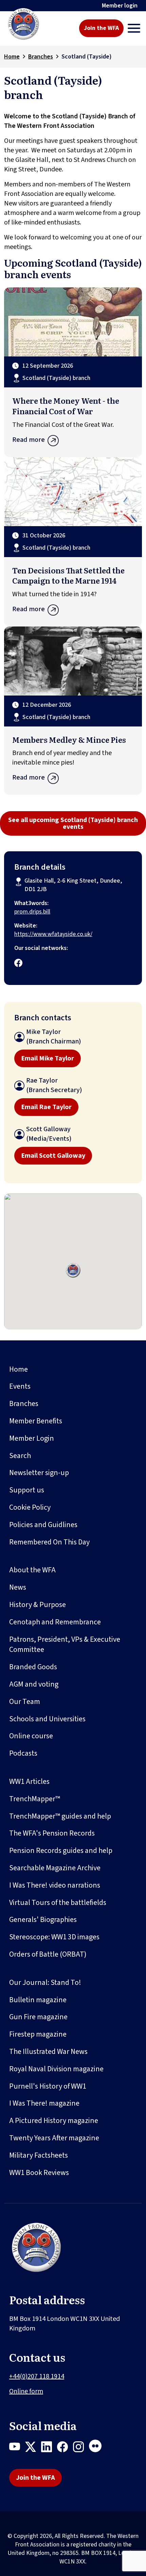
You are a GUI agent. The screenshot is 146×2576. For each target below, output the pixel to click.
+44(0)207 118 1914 (37, 2376)
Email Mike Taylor (48, 1058)
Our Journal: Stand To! (45, 1983)
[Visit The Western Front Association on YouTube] (17, 2448)
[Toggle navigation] (134, 28)
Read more (29, 440)
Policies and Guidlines (43, 1525)
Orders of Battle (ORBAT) (48, 1954)
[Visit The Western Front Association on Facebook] (18, 964)
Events (20, 1386)
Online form (26, 2391)
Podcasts (23, 1753)
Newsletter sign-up (39, 1473)
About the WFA (32, 1570)
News (18, 1587)
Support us (27, 1490)
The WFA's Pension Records (52, 1833)
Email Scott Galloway (53, 1156)
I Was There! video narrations (55, 1885)
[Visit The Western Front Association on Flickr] (98, 2448)
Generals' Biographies (43, 1920)
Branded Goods (33, 1667)
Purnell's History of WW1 (48, 2086)
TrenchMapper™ (35, 1799)
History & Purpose (38, 1605)
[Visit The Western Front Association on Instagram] (81, 2448)
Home (12, 57)
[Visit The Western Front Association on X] (33, 2448)
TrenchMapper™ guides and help (60, 1816)
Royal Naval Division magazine (56, 2069)
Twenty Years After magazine (54, 2138)
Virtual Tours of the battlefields (58, 1903)
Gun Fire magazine (38, 2017)
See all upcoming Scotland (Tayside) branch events (73, 823)
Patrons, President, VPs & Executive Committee (65, 1645)
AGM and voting (34, 1684)
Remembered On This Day (49, 1542)
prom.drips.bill (32, 912)
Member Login (32, 1438)
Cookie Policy (30, 1507)
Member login (120, 6)
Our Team (25, 1702)
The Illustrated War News (48, 2052)
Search (20, 1456)
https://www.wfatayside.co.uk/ (53, 934)
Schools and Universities (47, 1719)
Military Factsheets (39, 2155)
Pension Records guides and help (61, 1851)
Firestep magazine (38, 2034)
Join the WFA (101, 28)
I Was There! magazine (44, 2103)
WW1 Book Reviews (39, 2173)
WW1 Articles (29, 1782)
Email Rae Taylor (46, 1107)
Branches (41, 57)
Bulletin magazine (38, 2000)
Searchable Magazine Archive (55, 1868)
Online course (31, 1736)
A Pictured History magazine (54, 2121)
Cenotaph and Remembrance (55, 1622)
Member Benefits (36, 1421)
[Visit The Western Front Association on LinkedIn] (49, 2448)
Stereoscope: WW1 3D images (54, 1937)
